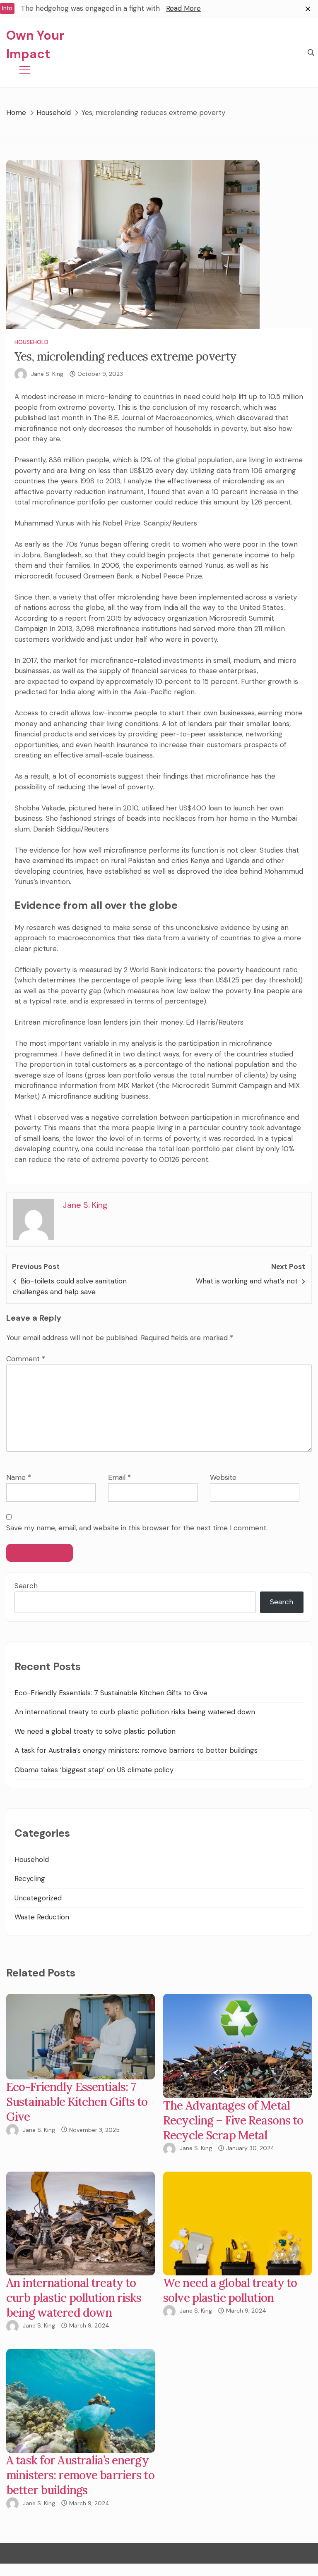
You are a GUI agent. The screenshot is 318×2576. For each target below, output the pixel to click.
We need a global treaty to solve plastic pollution (95, 1731)
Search (26, 1586)
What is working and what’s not (247, 1281)
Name (19, 1477)
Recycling (30, 1878)
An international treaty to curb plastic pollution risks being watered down (135, 1712)
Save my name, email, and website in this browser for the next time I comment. (137, 1528)
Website (223, 1477)
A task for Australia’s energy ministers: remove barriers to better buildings (136, 1750)
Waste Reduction (42, 1917)
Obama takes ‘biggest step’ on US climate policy (94, 1770)
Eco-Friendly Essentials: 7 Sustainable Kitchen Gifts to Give (111, 1693)
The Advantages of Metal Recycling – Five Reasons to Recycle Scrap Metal (233, 2120)
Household (31, 342)
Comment (26, 1359)
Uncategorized (38, 1898)
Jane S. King (47, 374)
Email (119, 1477)
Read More (183, 8)
